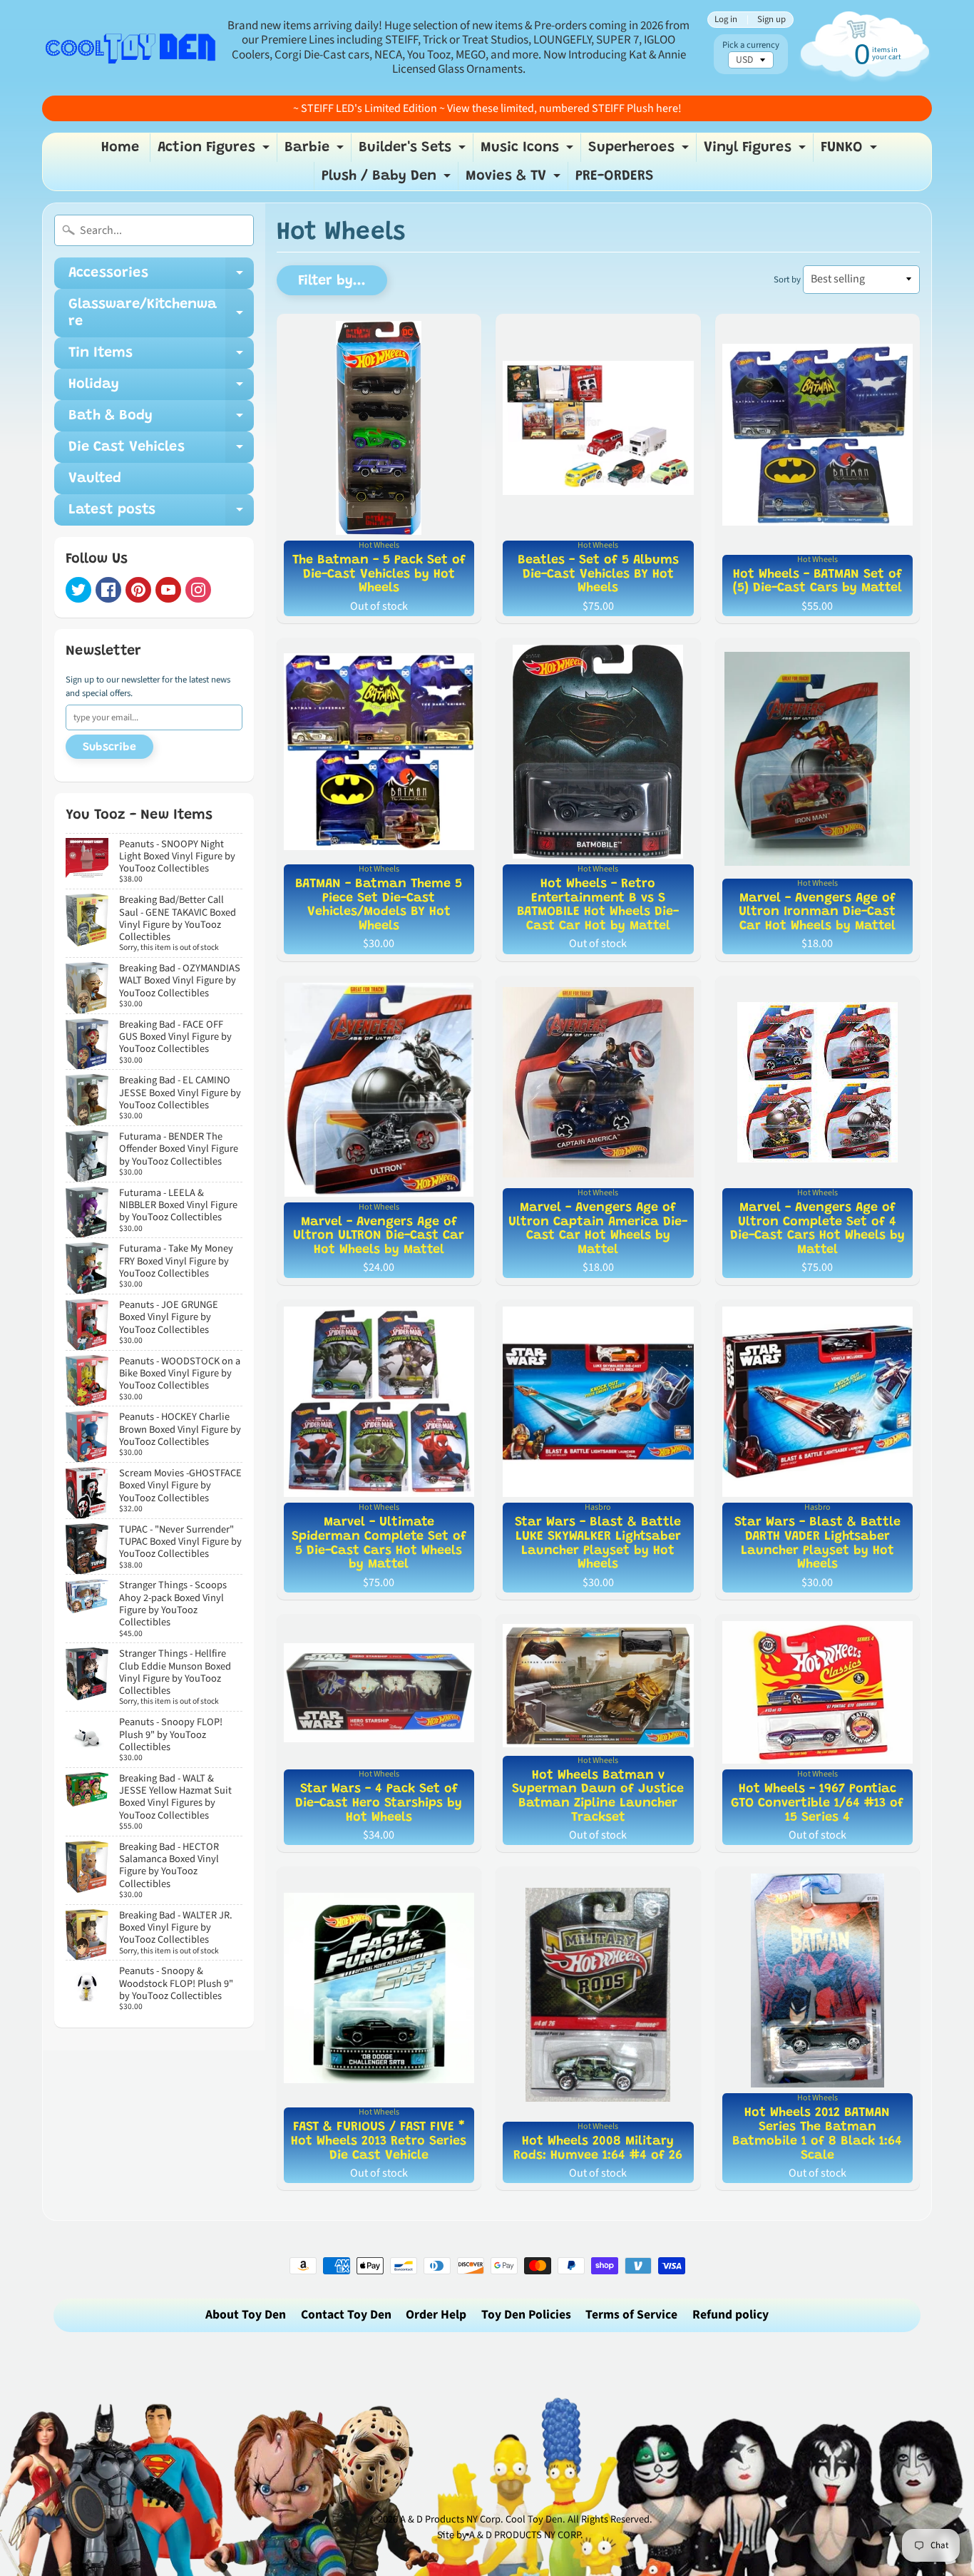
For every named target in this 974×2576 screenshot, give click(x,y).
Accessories (161, 277)
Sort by (787, 280)
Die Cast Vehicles (161, 451)
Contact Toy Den (346, 2315)
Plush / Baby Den (388, 180)
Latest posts (161, 514)
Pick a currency (751, 45)
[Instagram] (198, 590)
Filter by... (332, 281)
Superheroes (640, 151)
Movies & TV (515, 180)
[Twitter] (78, 590)
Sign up (771, 20)
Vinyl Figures (757, 151)
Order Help (436, 2315)
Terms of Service (631, 2315)
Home (120, 148)
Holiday (161, 389)
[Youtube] (168, 590)
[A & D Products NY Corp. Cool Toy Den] (131, 47)
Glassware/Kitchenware (161, 314)
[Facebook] (108, 590)
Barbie (316, 151)
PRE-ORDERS (615, 176)
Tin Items (161, 357)
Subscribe (109, 747)
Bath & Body (161, 420)
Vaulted (95, 479)
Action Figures (215, 151)
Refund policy (730, 2315)
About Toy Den (246, 2315)
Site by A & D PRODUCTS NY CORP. (510, 2535)
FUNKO (851, 151)
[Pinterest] (138, 590)
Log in (726, 20)
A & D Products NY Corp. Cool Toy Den (481, 2519)
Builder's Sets (414, 151)
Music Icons (529, 151)
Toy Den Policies (526, 2315)
